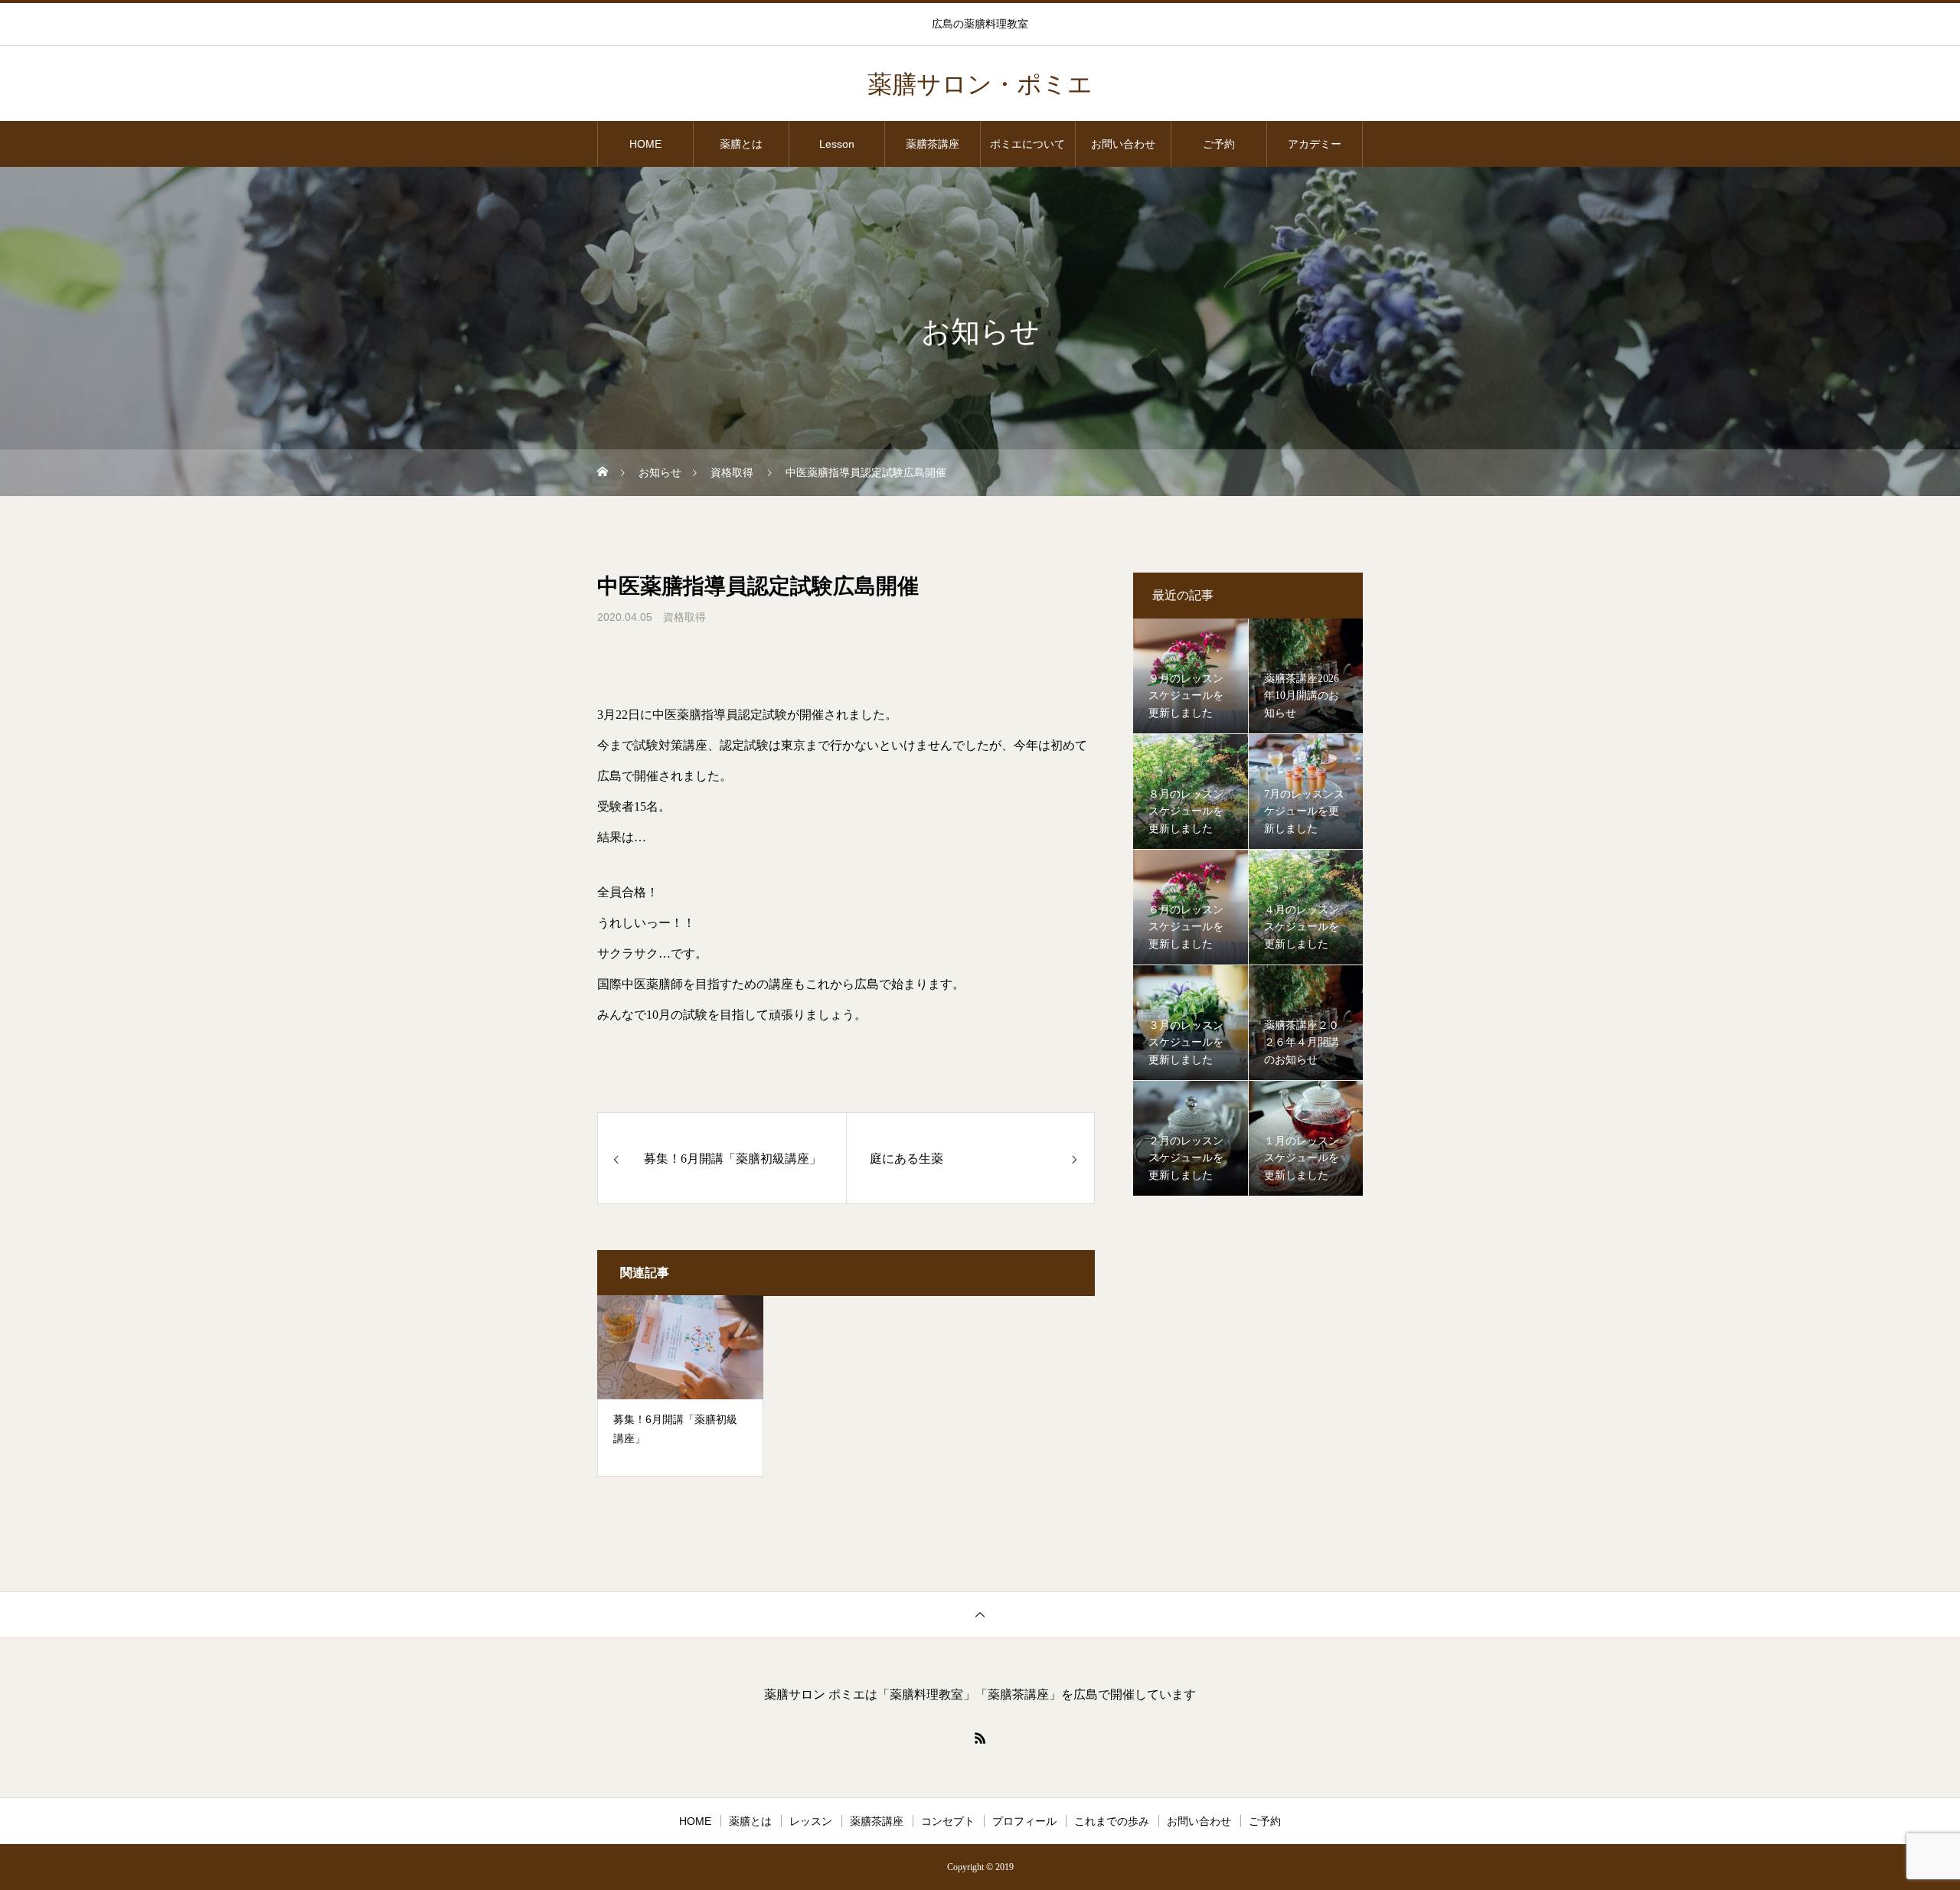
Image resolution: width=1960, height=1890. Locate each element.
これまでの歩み (1112, 1821)
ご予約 (1219, 144)
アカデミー (1315, 144)
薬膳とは (741, 144)
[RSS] (980, 1738)
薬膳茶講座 (933, 144)
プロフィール (1024, 1821)
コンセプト (948, 1821)
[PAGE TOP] (980, 1614)
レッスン (811, 1821)
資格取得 (684, 617)
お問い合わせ (1123, 144)
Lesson (837, 144)
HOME (645, 144)
